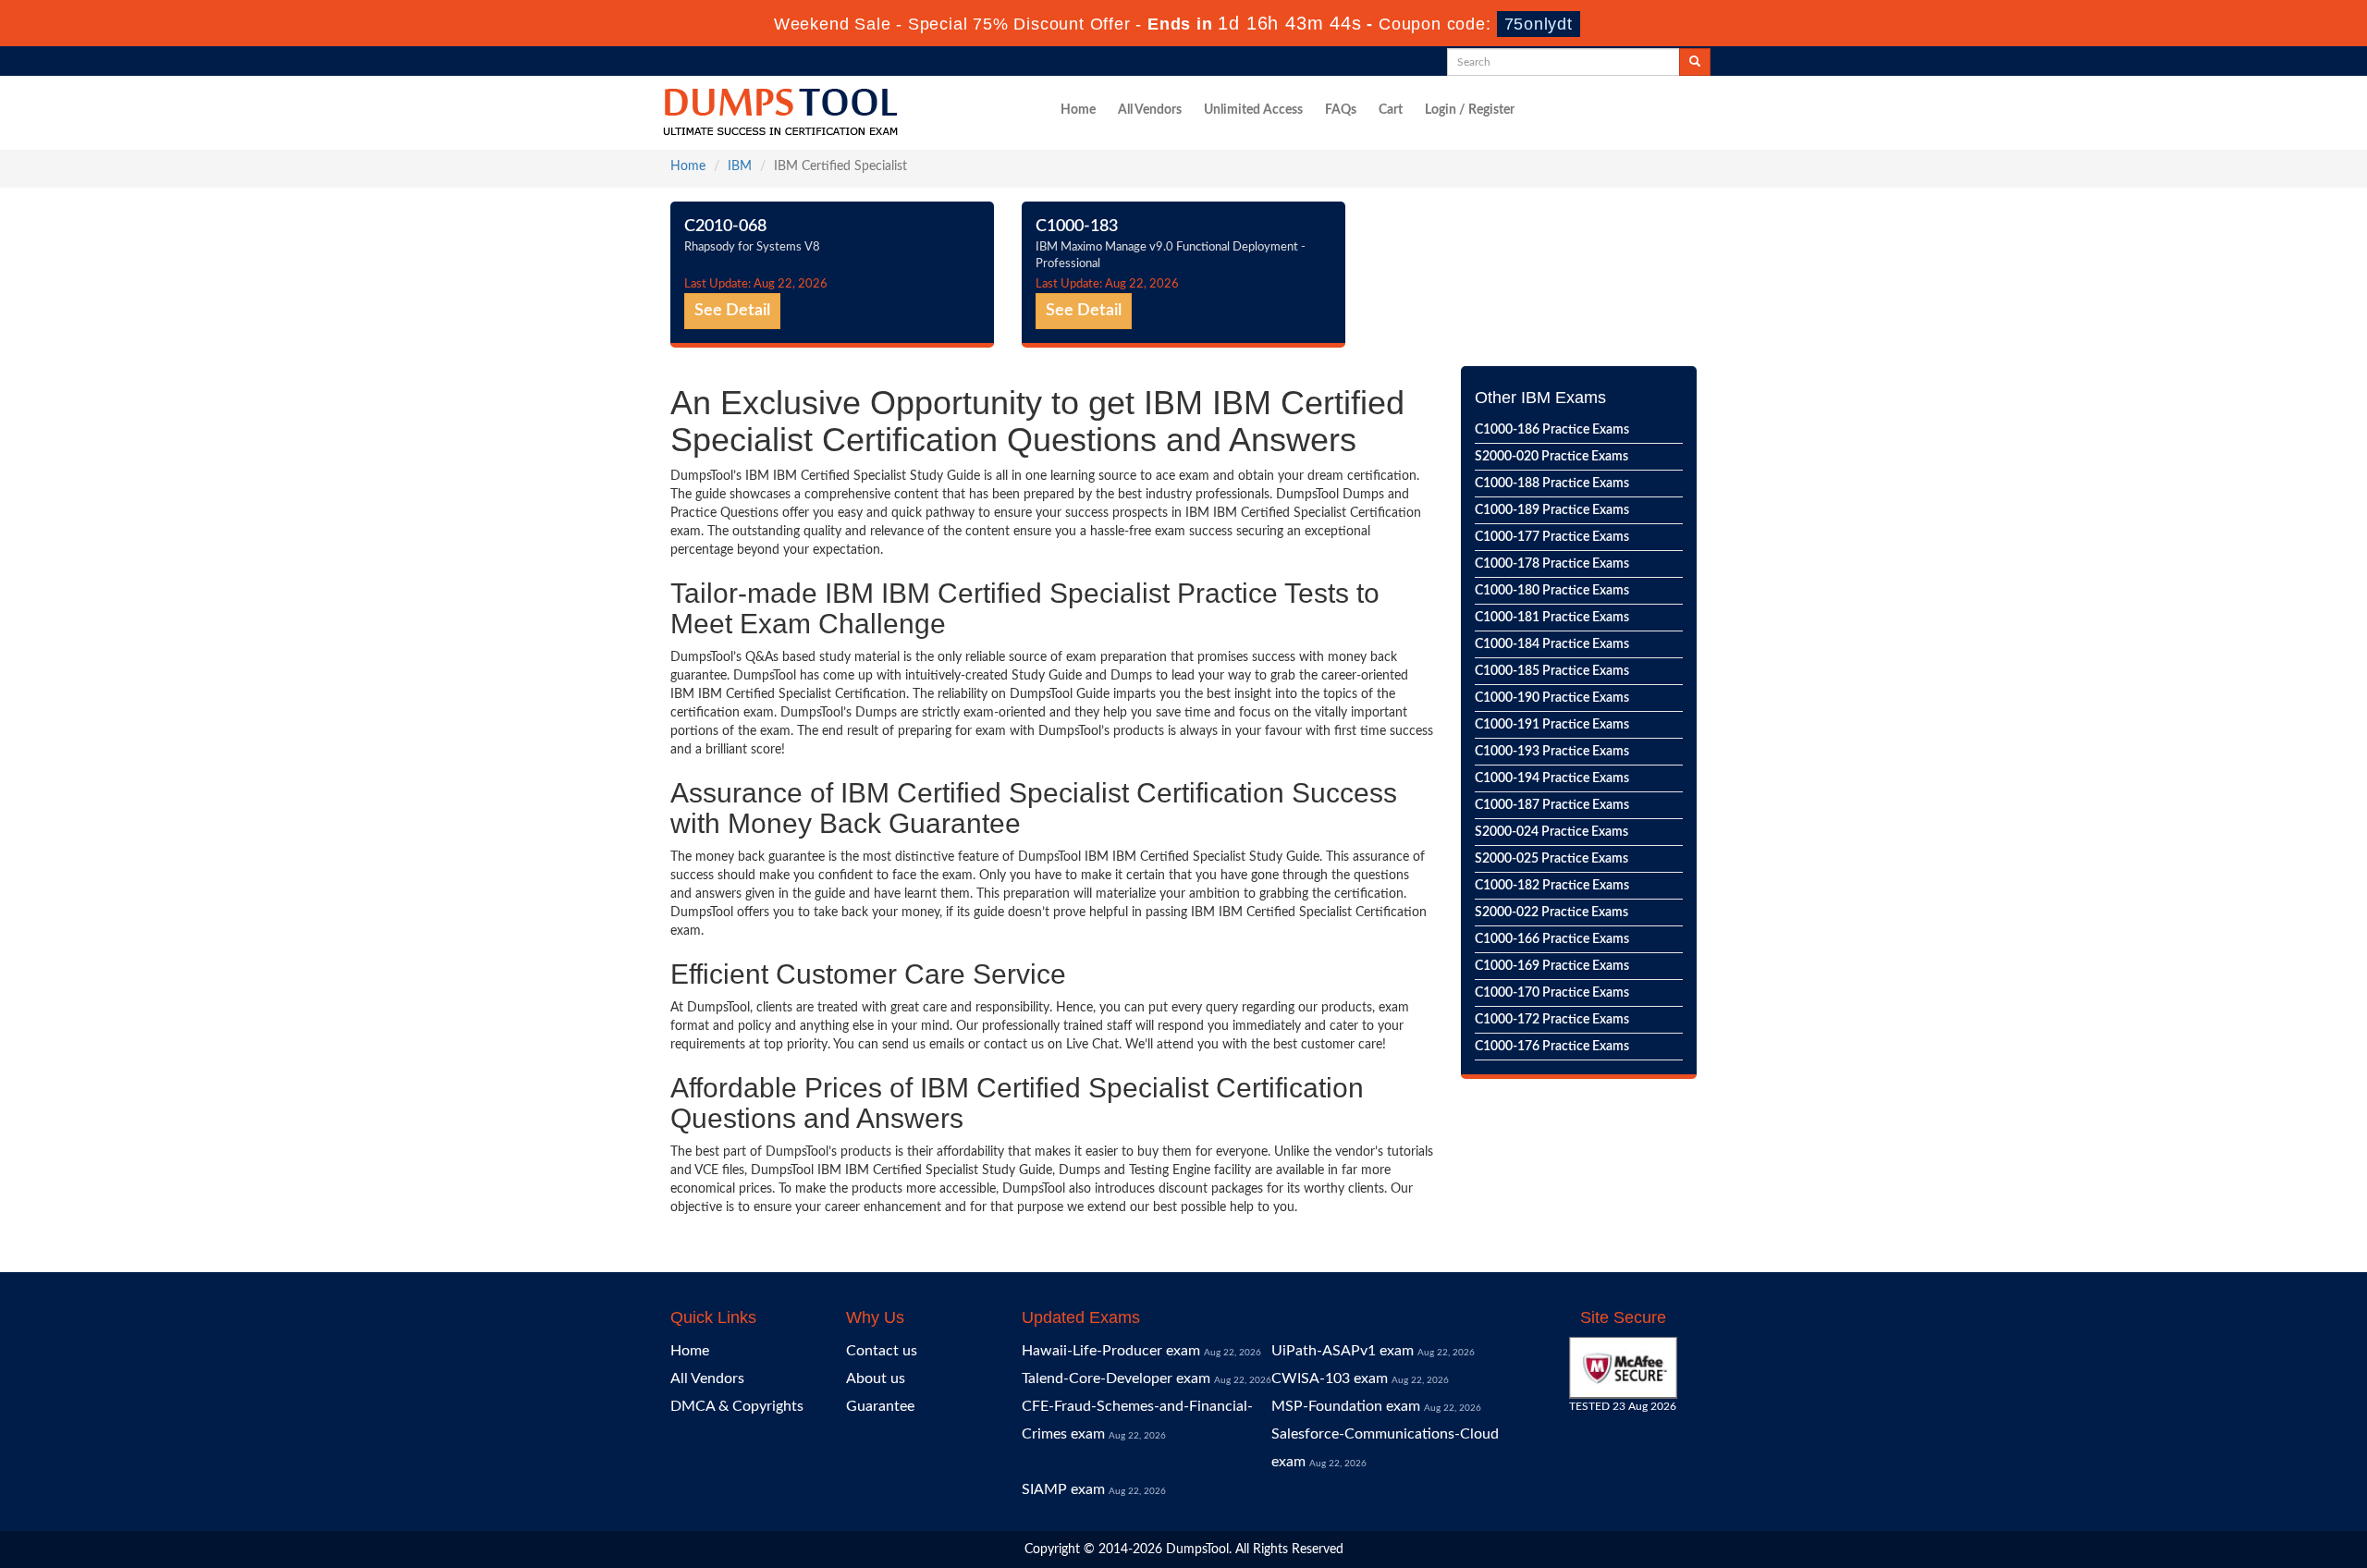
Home (1078, 110)
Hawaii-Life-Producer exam (1111, 1351)
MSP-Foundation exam (1346, 1406)
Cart (1391, 110)
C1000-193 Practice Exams (1552, 752)
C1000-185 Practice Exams (1552, 671)
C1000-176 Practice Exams (1552, 1047)
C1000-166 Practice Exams (1552, 939)
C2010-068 (725, 227)
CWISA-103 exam (1330, 1378)
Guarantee (880, 1406)
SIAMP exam (1063, 1489)
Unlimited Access (1253, 110)
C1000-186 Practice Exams (1552, 430)
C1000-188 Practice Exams (1552, 484)
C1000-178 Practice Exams (1552, 564)
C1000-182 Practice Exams (1552, 886)
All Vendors (1150, 110)
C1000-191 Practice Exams (1552, 725)
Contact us (882, 1351)
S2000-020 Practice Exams (1551, 457)
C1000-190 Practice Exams (1552, 698)
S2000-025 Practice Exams (1551, 859)
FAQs (1341, 110)
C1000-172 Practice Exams (1552, 1020)
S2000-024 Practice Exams (1551, 832)
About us (876, 1378)
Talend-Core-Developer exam (1116, 1378)
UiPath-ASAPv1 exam (1343, 1351)
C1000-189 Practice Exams (1552, 510)
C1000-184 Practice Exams (1552, 644)
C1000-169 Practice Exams (1552, 966)
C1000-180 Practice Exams (1552, 591)
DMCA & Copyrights (737, 1406)
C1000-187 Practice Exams (1552, 805)
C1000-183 (1077, 227)
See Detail (732, 311)
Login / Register (1470, 110)
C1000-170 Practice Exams (1552, 993)
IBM (740, 166)
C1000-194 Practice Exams (1552, 778)
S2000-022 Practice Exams (1551, 913)
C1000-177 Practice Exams (1552, 537)
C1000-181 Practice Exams (1552, 618)
